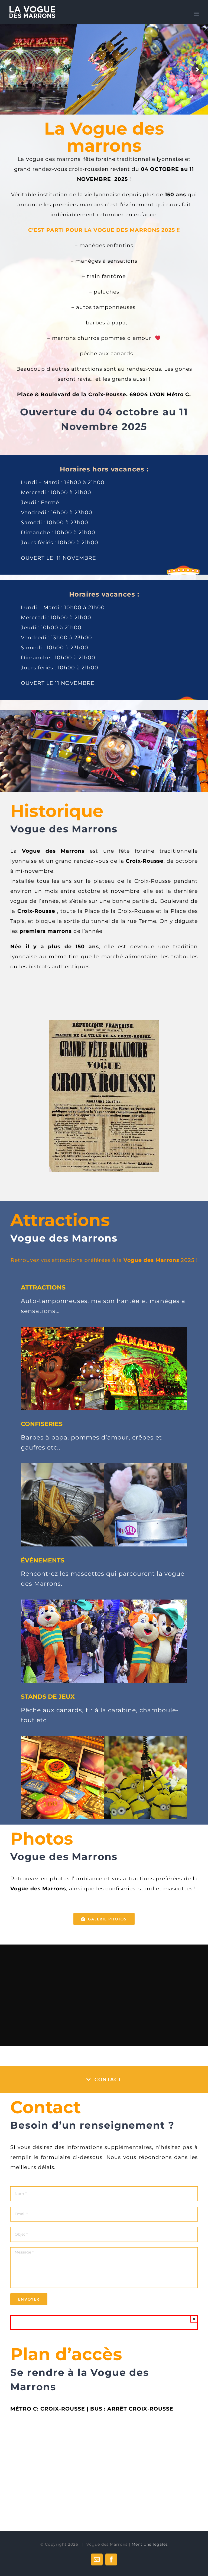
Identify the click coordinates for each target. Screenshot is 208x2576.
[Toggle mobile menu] (197, 14)
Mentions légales (150, 2544)
